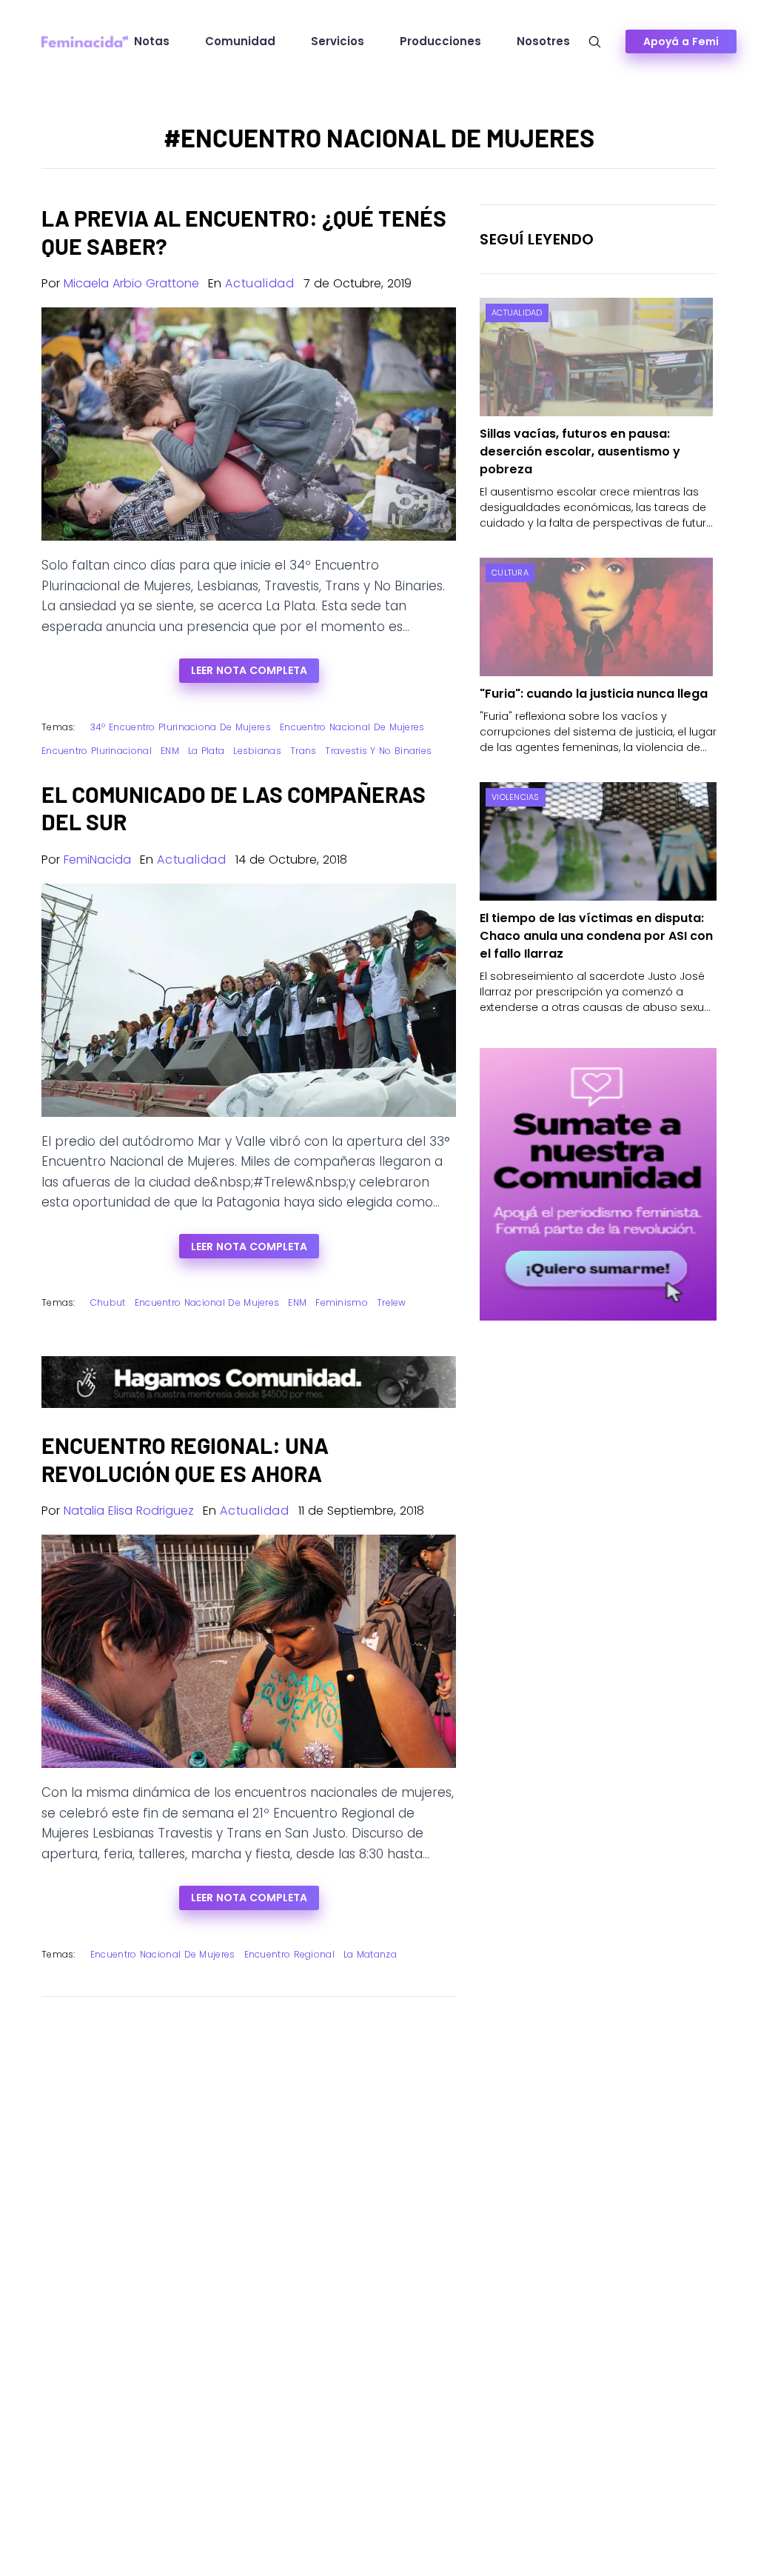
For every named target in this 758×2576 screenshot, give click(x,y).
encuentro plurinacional (97, 751)
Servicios (338, 41)
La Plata (206, 751)
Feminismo (342, 1302)
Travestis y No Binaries (378, 751)
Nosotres (543, 41)
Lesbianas (257, 751)
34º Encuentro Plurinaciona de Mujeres (181, 727)
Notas (152, 41)
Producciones (440, 41)
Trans (303, 751)
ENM (170, 751)
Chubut (108, 1302)
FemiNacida (97, 860)
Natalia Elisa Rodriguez (129, 1511)
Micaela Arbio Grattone (131, 283)
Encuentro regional (289, 1954)
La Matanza (370, 1954)
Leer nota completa (249, 670)
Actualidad (260, 283)
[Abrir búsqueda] (595, 42)
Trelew (392, 1302)
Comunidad (240, 41)
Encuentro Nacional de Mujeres (352, 727)
